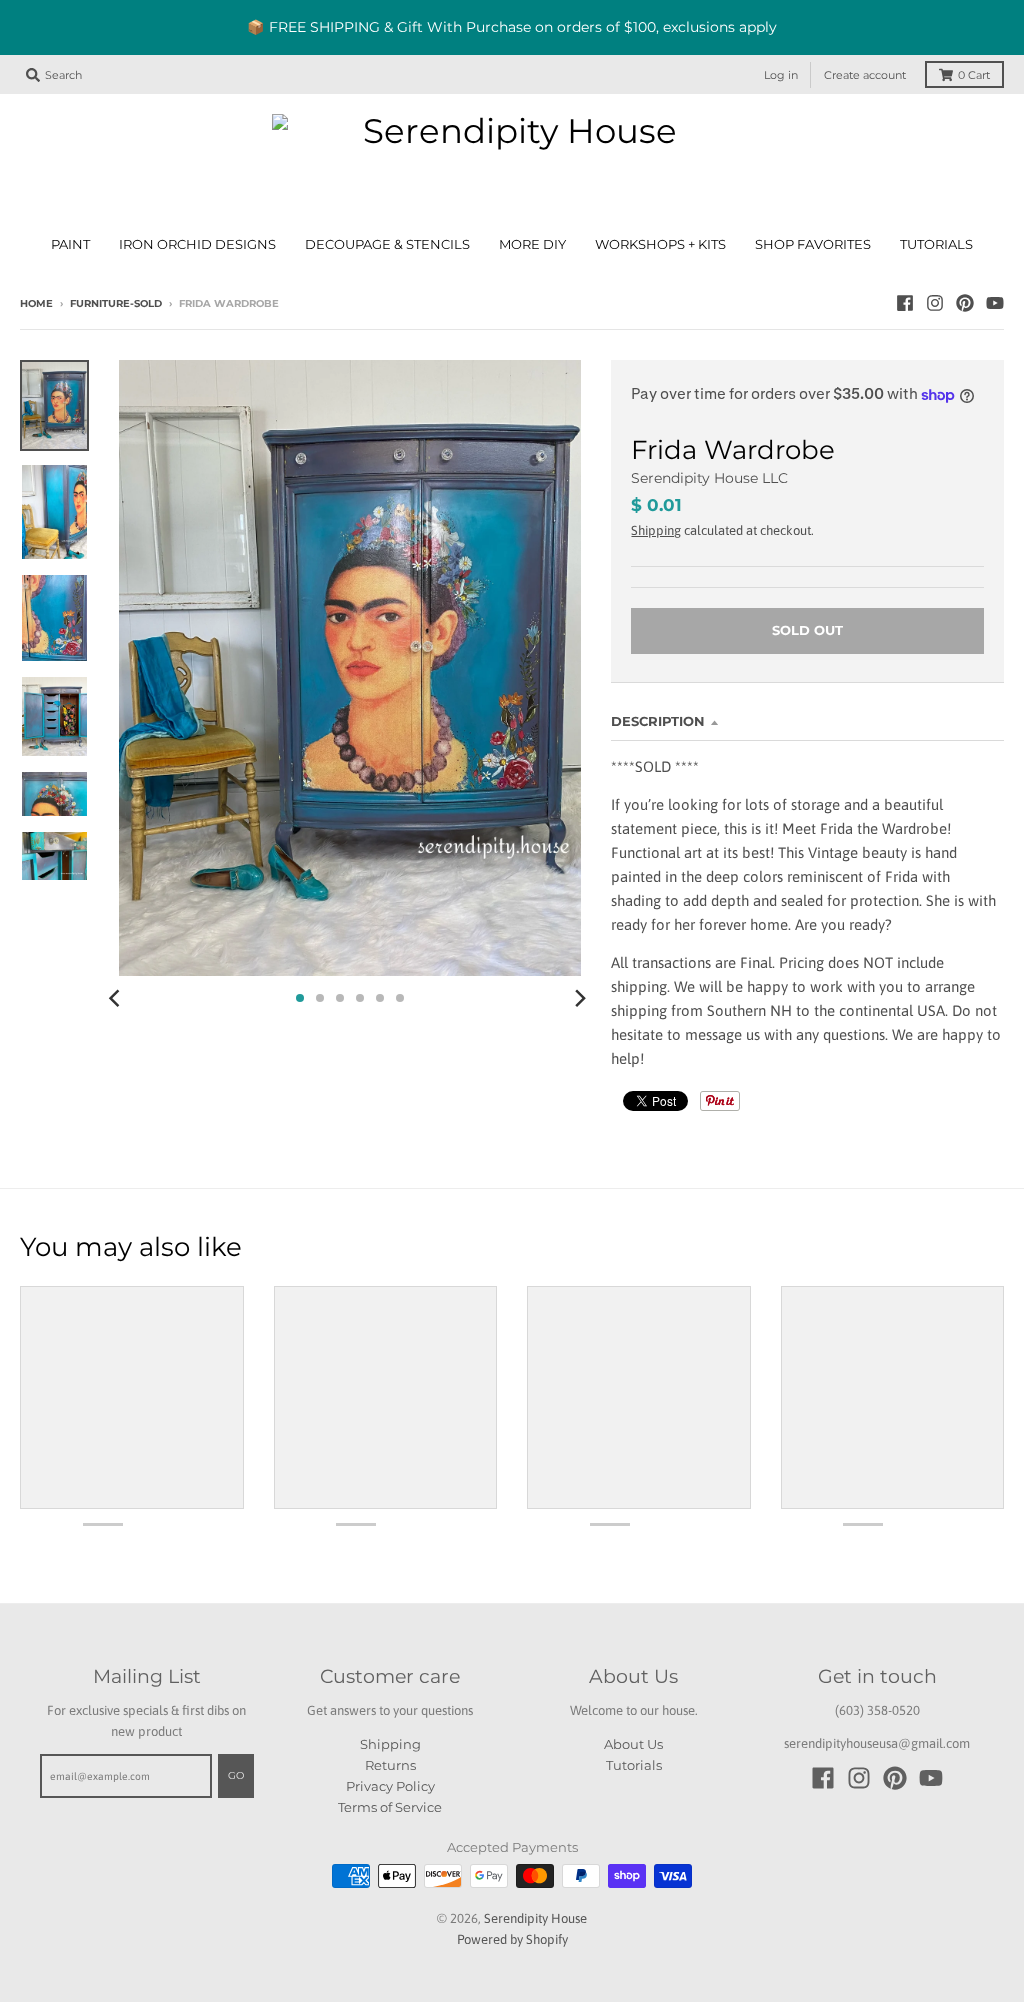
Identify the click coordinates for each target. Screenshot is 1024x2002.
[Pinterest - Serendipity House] (965, 303)
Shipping (656, 530)
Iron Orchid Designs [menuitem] (197, 244)
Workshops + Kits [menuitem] (660, 244)
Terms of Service (390, 1807)
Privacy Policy (390, 1786)
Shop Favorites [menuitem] (813, 244)
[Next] (579, 998)
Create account (865, 75)
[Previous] (117, 998)
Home (36, 303)
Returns (390, 1765)
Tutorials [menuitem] (936, 244)
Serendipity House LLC (709, 478)
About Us (633, 1744)
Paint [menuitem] (70, 244)
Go (236, 1775)
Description (658, 721)
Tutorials (634, 1765)
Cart (974, 75)
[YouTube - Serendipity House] (995, 303)
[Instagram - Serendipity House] (935, 303)
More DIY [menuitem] (532, 244)
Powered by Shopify (512, 1939)
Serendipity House (535, 1918)
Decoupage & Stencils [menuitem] (387, 244)
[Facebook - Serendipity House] (905, 303)
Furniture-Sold (116, 303)
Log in (781, 75)
